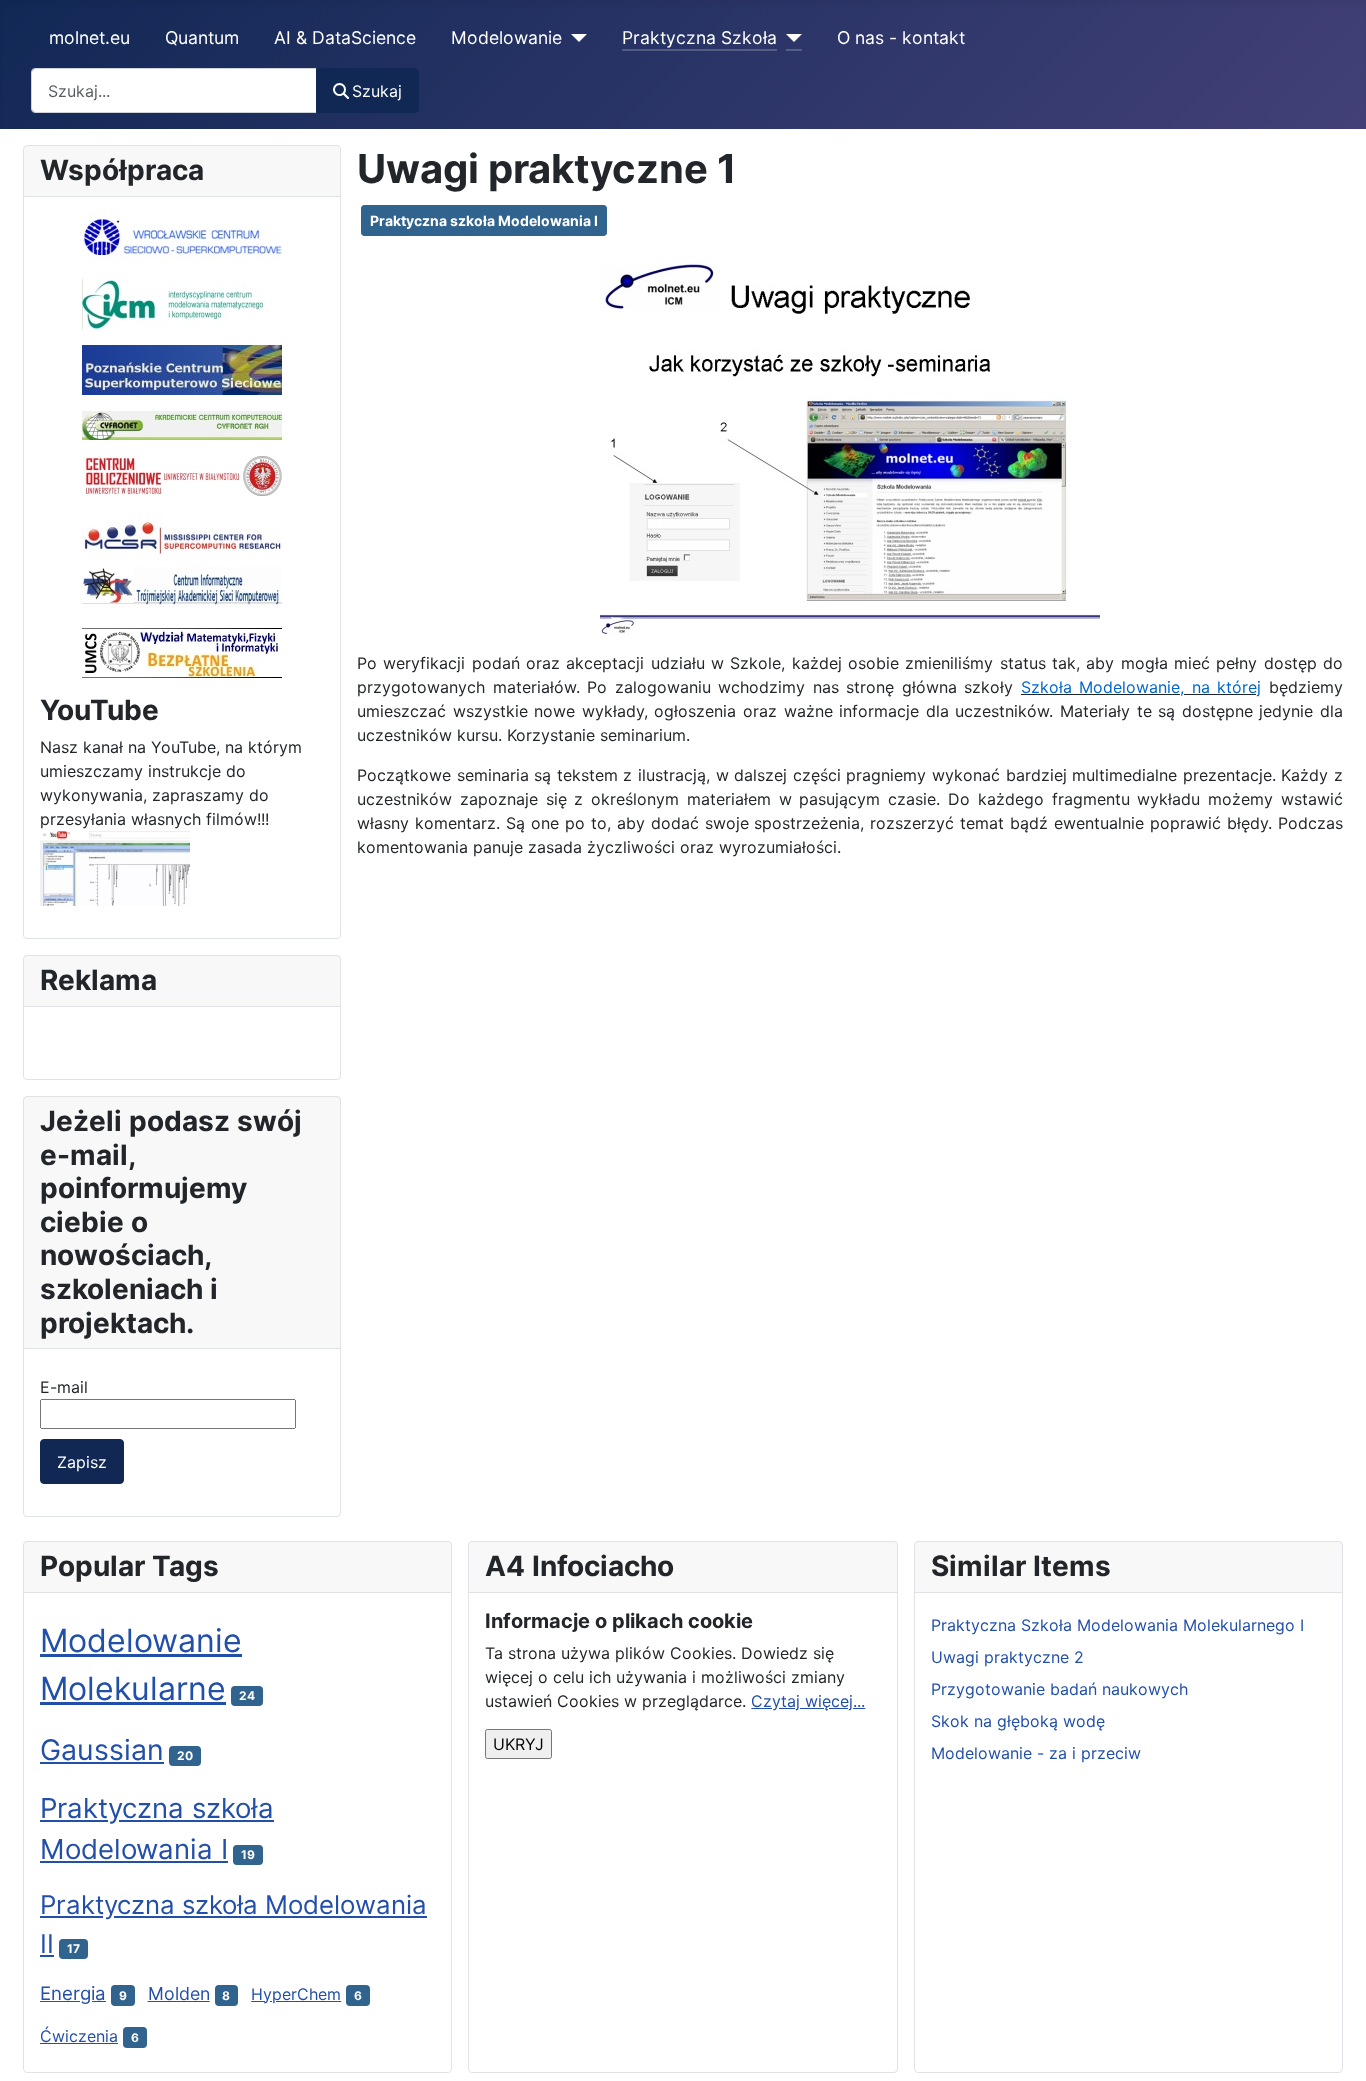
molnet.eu (89, 37)
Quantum (202, 37)
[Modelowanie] (574, 38)
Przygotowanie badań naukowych (1059, 1689)
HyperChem (296, 1994)
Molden (179, 1993)
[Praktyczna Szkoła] (789, 38)
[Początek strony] (1331, 2044)
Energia (73, 1993)
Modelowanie (506, 37)
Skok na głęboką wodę (1018, 1721)
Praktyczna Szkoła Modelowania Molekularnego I (1117, 1625)
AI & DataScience (345, 37)
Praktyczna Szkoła (699, 37)
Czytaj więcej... (808, 1701)
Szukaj (377, 91)
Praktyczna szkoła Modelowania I (484, 220)
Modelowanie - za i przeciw (1036, 1753)
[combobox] (174, 90)
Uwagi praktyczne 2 (1007, 1657)
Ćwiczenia (79, 2036)
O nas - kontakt (901, 37)
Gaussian (102, 1749)
